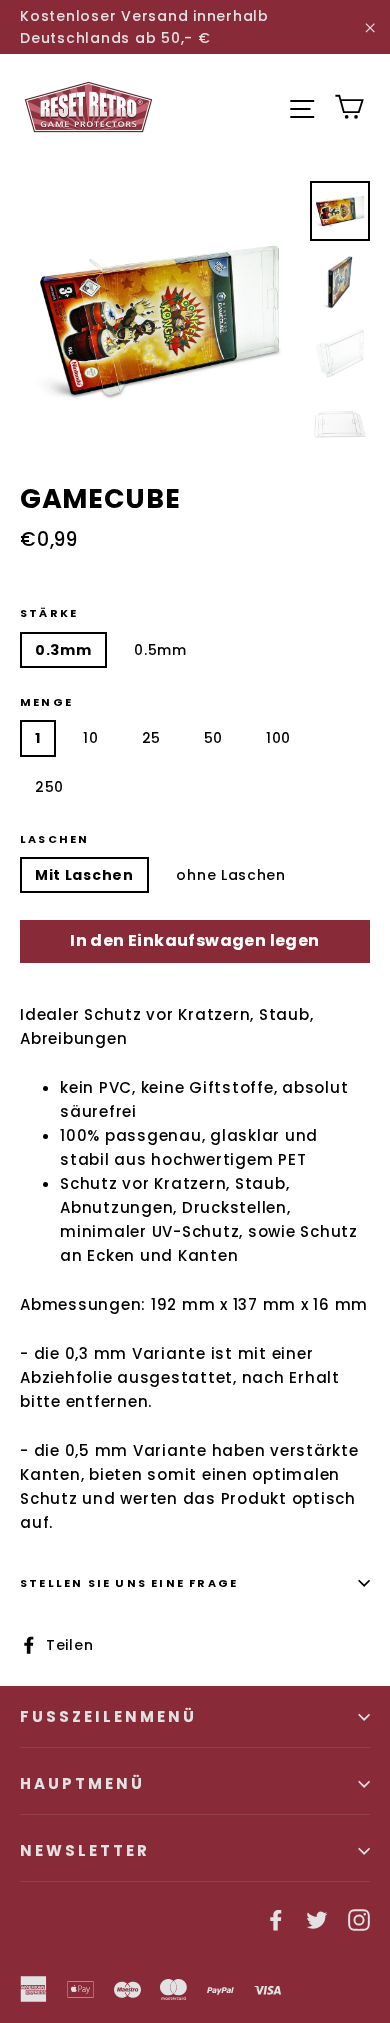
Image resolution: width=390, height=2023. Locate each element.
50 (213, 738)
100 (278, 738)
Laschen (54, 839)
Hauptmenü (82, 1783)
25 (151, 738)
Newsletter (85, 1850)
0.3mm (63, 650)
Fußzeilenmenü (108, 1716)
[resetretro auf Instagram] (359, 1919)
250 (49, 787)
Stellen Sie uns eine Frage (129, 1583)
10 (90, 738)
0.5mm (160, 650)
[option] (159, 320)
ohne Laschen (230, 875)
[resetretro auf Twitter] (317, 1919)
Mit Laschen (84, 875)
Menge (46, 702)
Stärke (49, 613)
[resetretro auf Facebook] (276, 1919)
